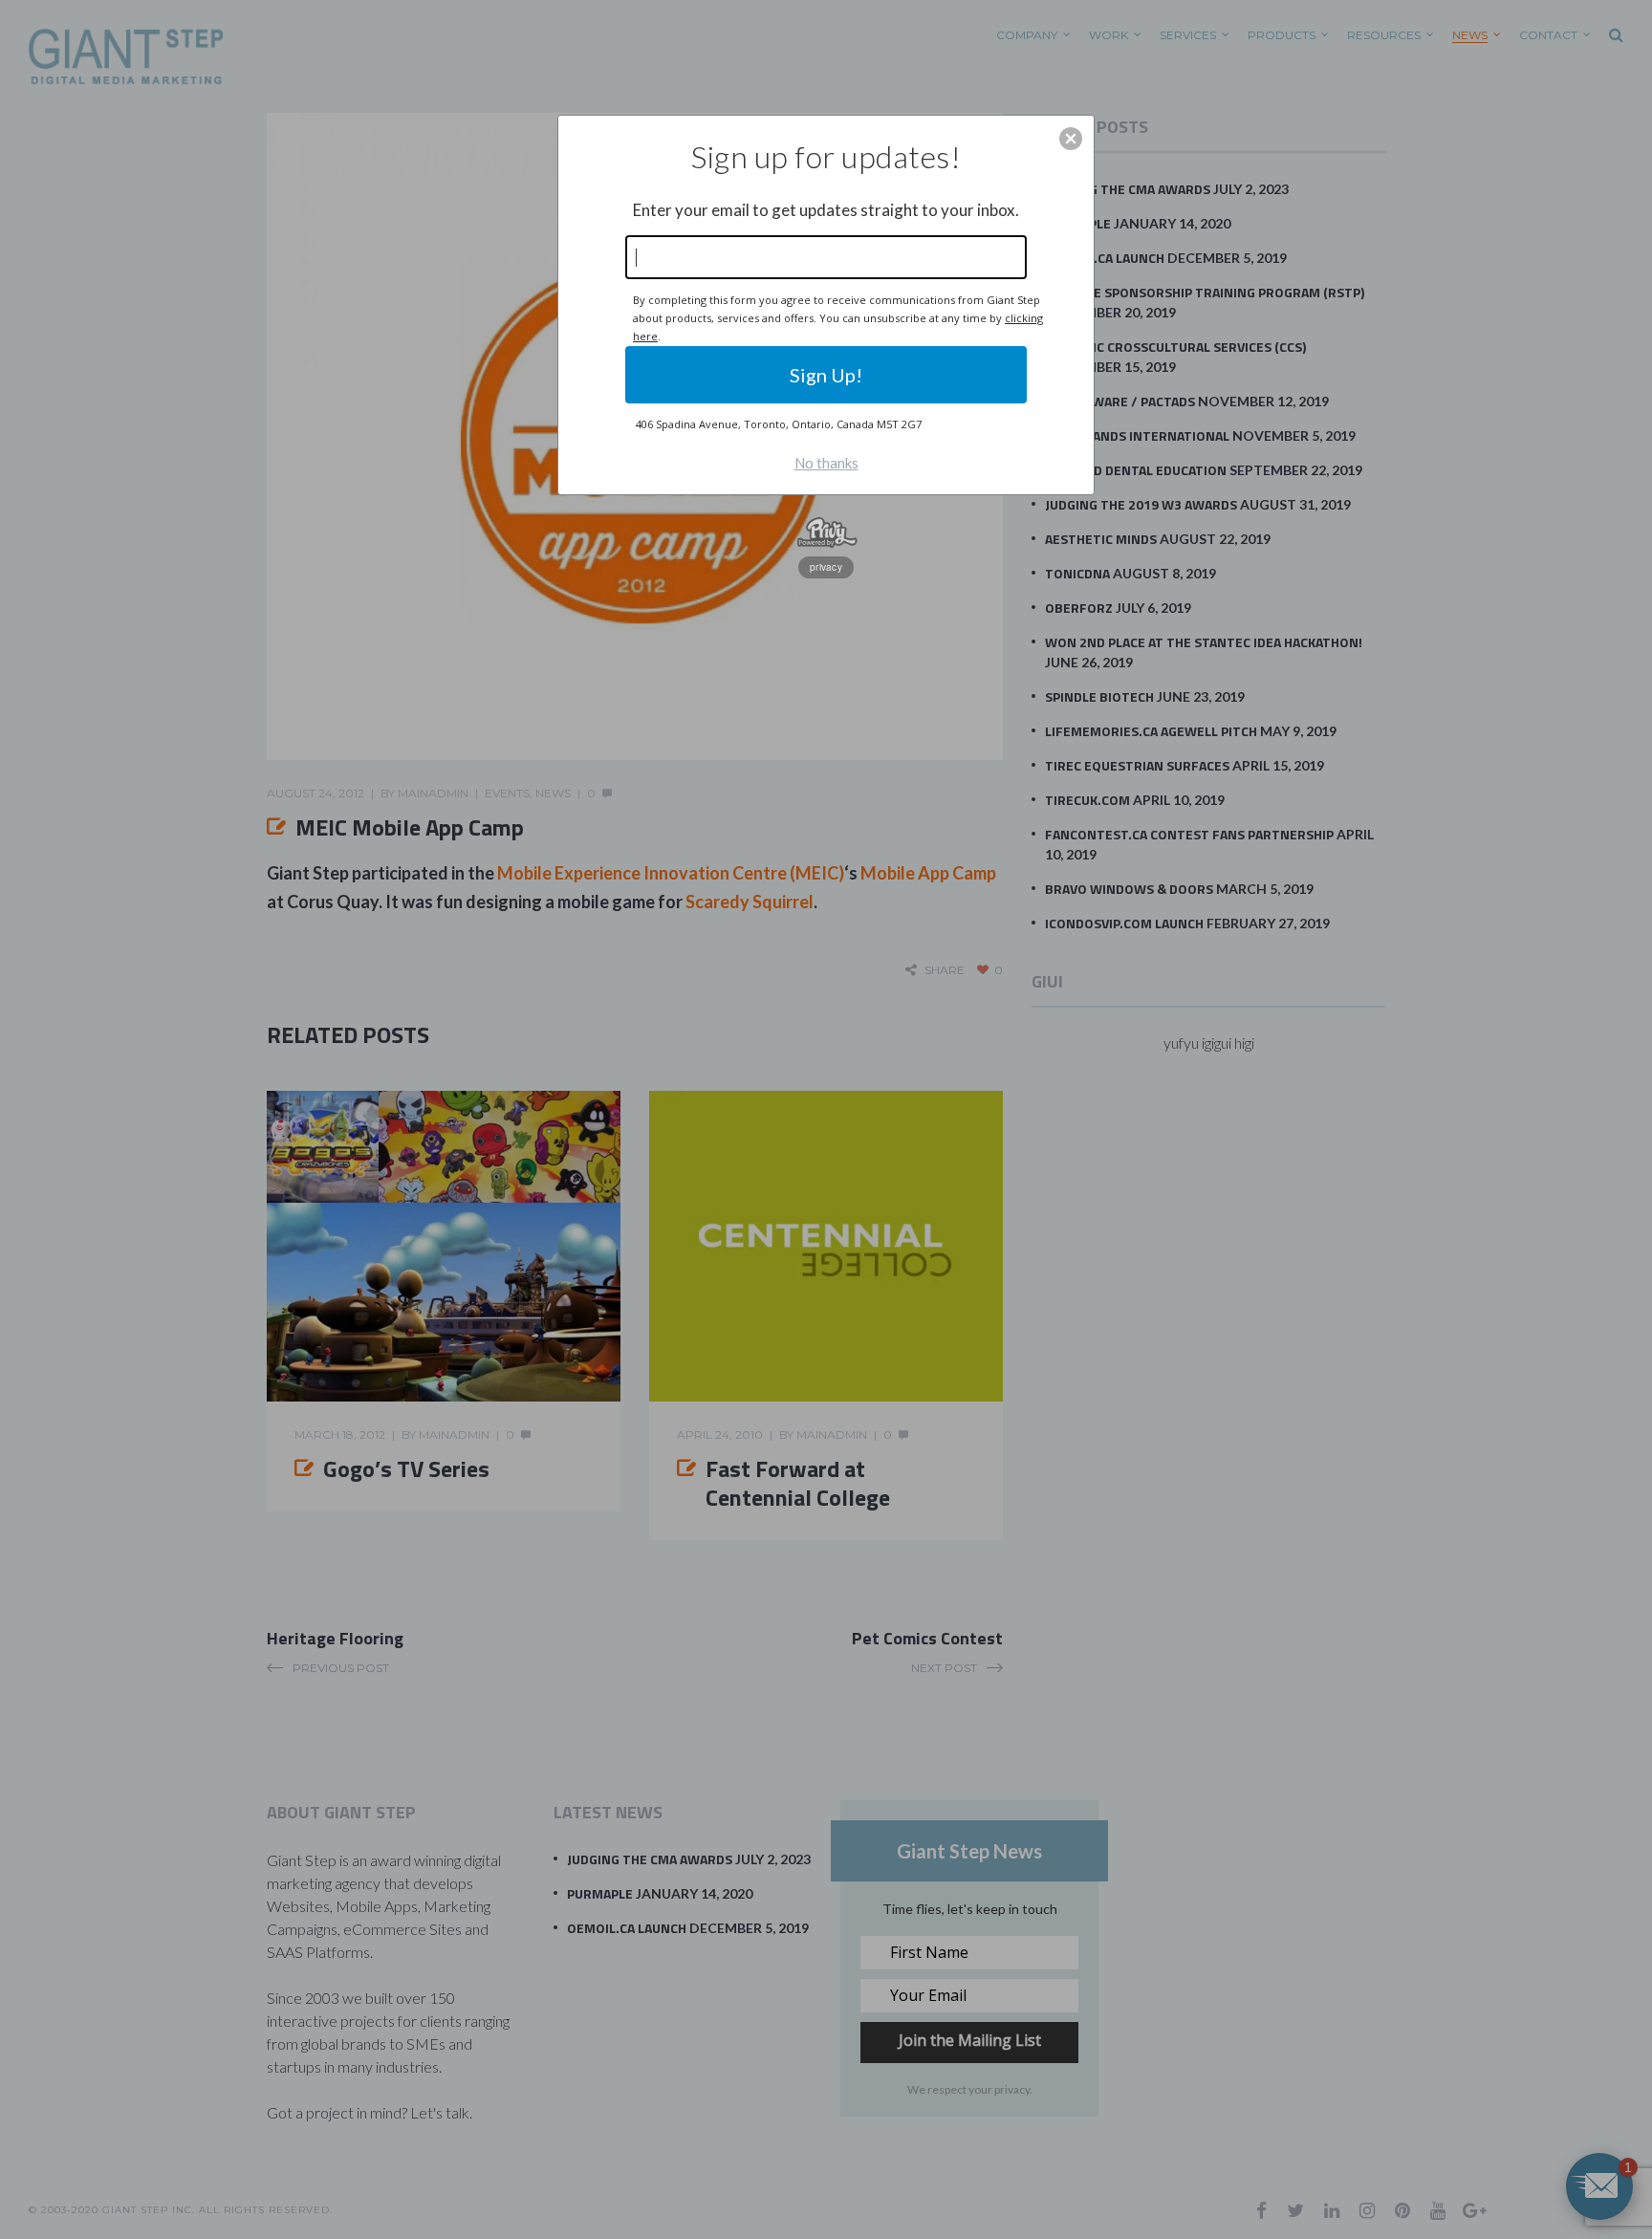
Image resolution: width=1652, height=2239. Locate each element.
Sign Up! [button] (826, 375)
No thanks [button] (826, 463)
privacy (826, 567)
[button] (1071, 139)
